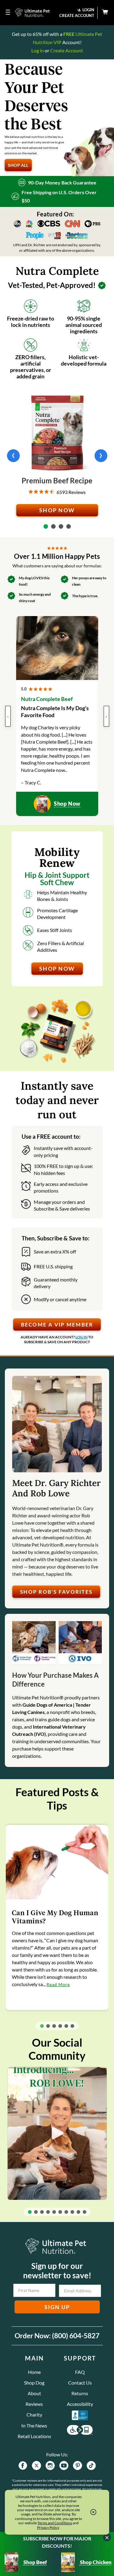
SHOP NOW (57, 510)
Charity (34, 2415)
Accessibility (80, 2404)
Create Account (67, 50)
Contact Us (80, 2383)
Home (34, 2372)
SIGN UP (57, 2307)
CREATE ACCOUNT (77, 16)
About (34, 2393)
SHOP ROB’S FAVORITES (56, 1592)
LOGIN (88, 10)
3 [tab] (61, 526)
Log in (38, 50)
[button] (42, 2026)
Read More (58, 1984)
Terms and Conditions (55, 2523)
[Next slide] (101, 456)
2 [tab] (53, 526)
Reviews (34, 2404)
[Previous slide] (13, 456)
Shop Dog (34, 2383)
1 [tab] (46, 526)
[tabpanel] (57, 456)
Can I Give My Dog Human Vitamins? (55, 1917)
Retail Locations (34, 2436)
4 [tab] (69, 526)
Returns (80, 2393)
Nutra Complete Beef (47, 699)
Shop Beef (35, 2562)
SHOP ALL (18, 165)
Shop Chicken (95, 2562)
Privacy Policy (48, 2527)
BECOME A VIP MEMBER (57, 1325)
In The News (34, 2425)
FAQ (80, 2372)
